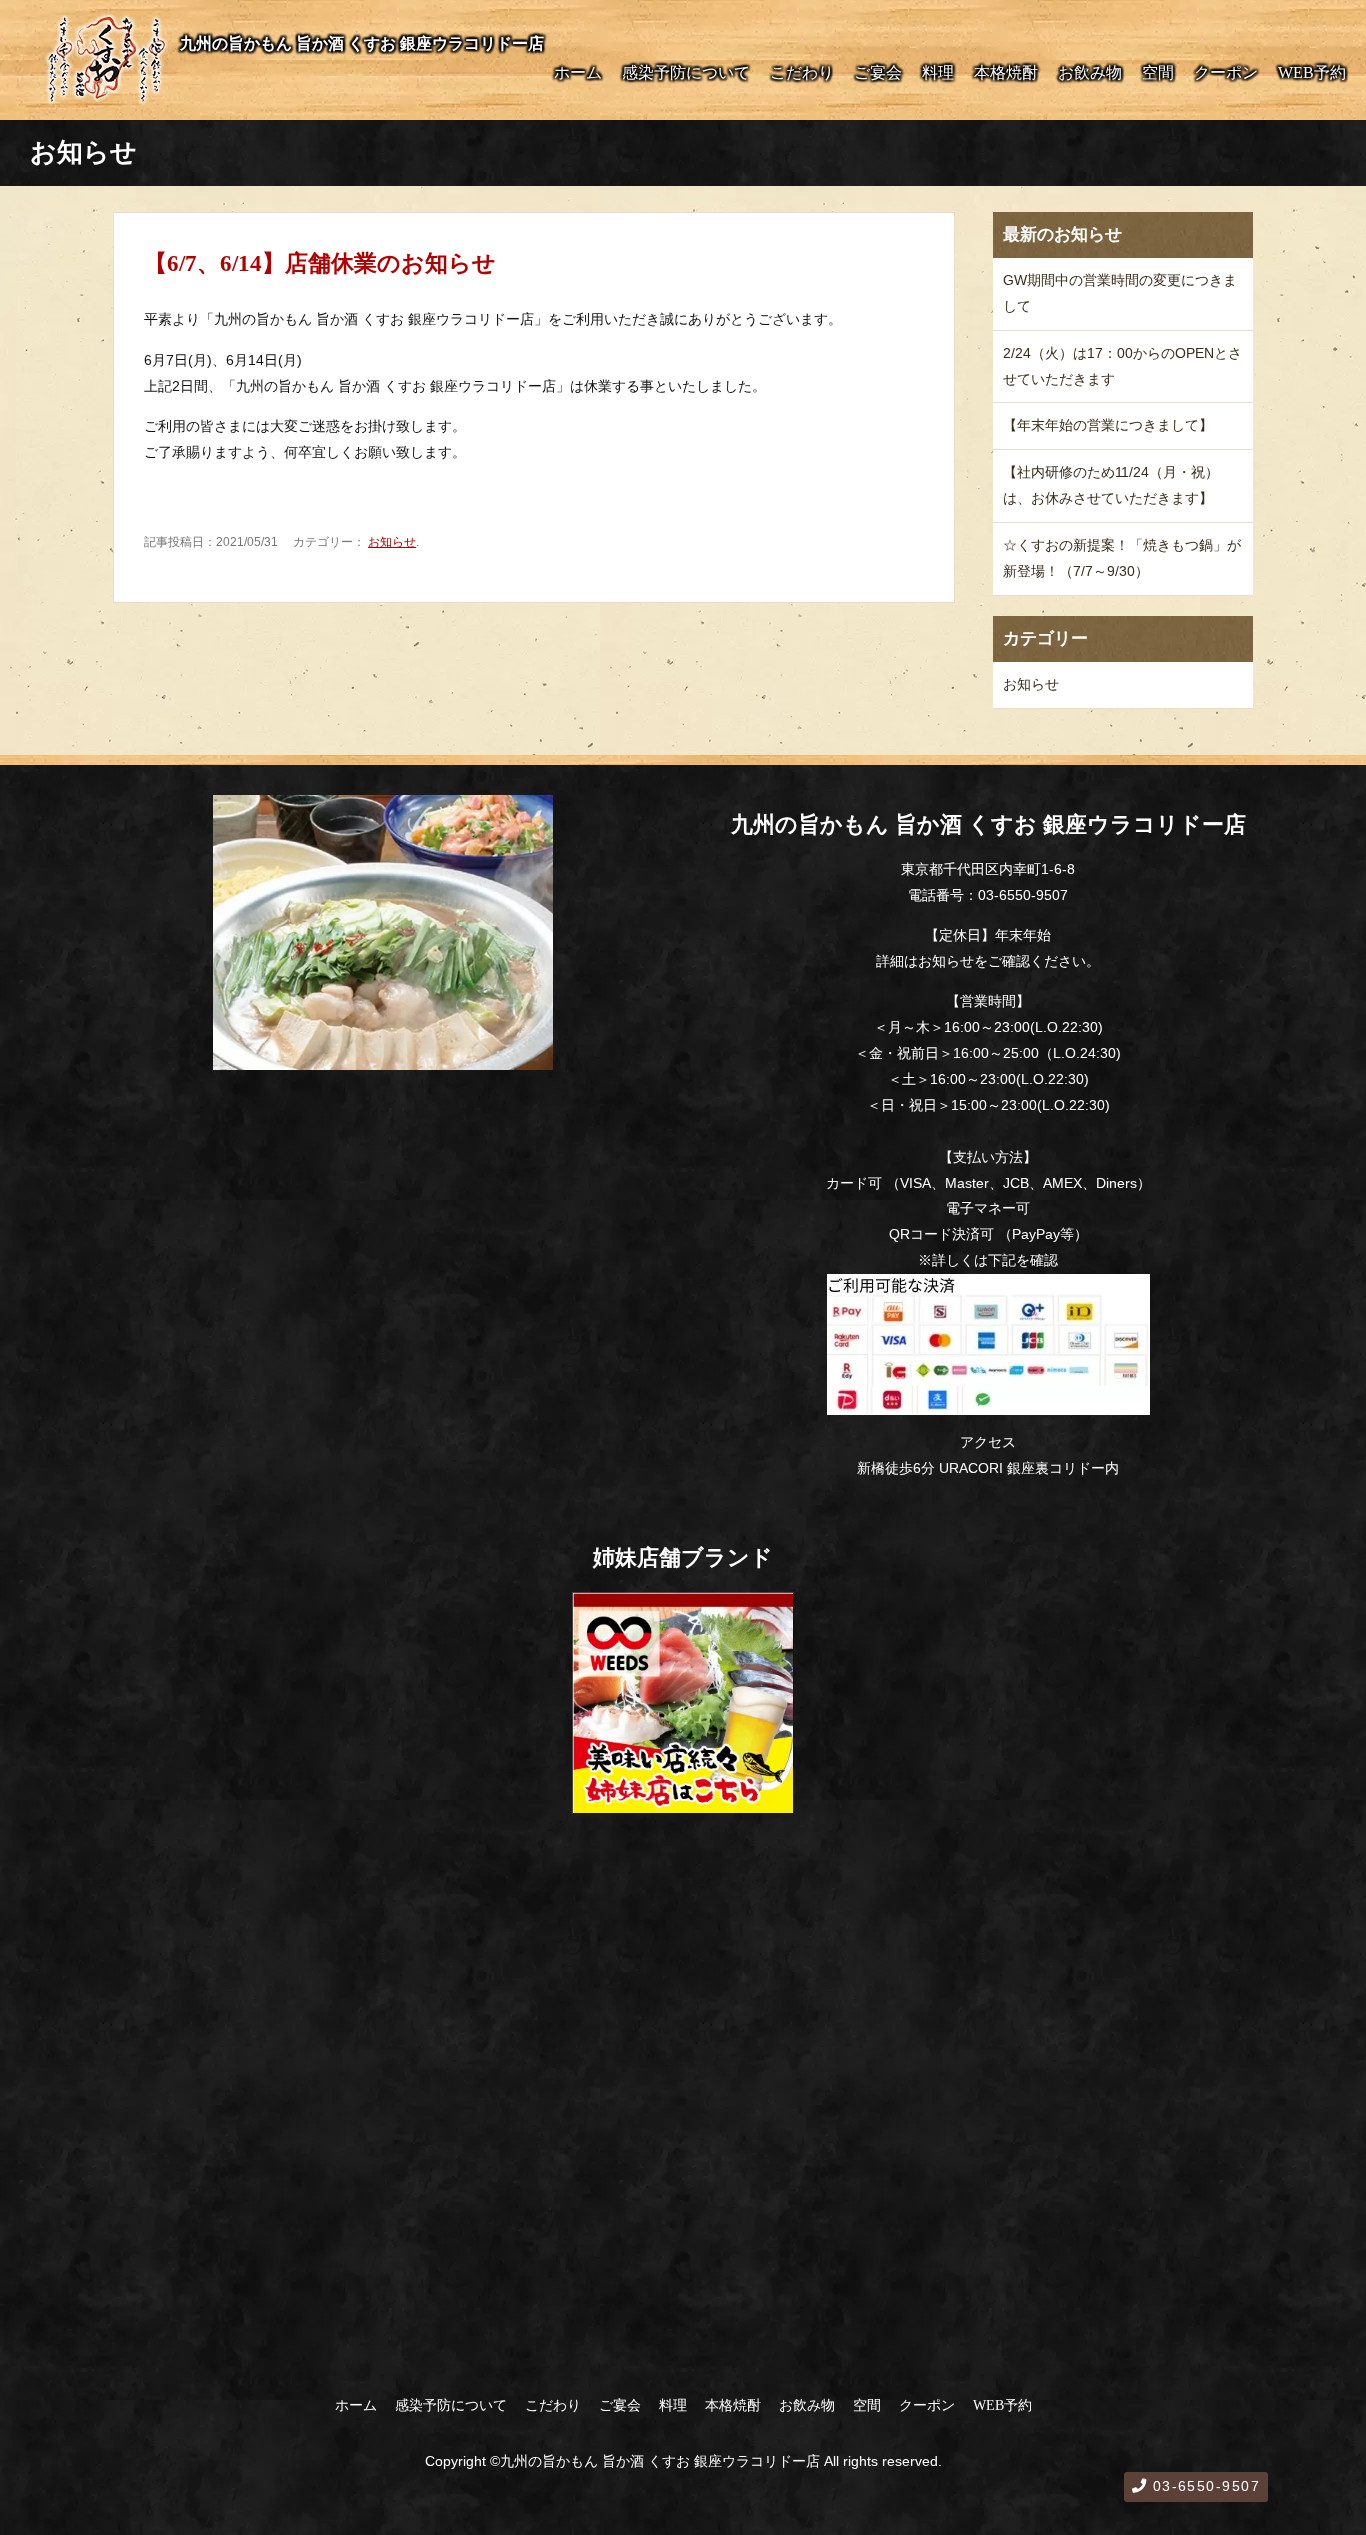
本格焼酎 (1006, 72)
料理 (938, 72)
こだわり (802, 72)
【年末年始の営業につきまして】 (1108, 425)
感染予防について (686, 72)
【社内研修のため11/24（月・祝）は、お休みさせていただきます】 (1111, 485)
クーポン (1226, 72)
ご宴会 (878, 72)
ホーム (578, 72)
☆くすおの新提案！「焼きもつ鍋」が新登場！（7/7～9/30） (1122, 558)
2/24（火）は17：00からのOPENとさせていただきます (1122, 366)
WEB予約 (1312, 72)
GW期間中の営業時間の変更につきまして (1120, 293)
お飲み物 (1090, 72)
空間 (1158, 72)
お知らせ (392, 542)
